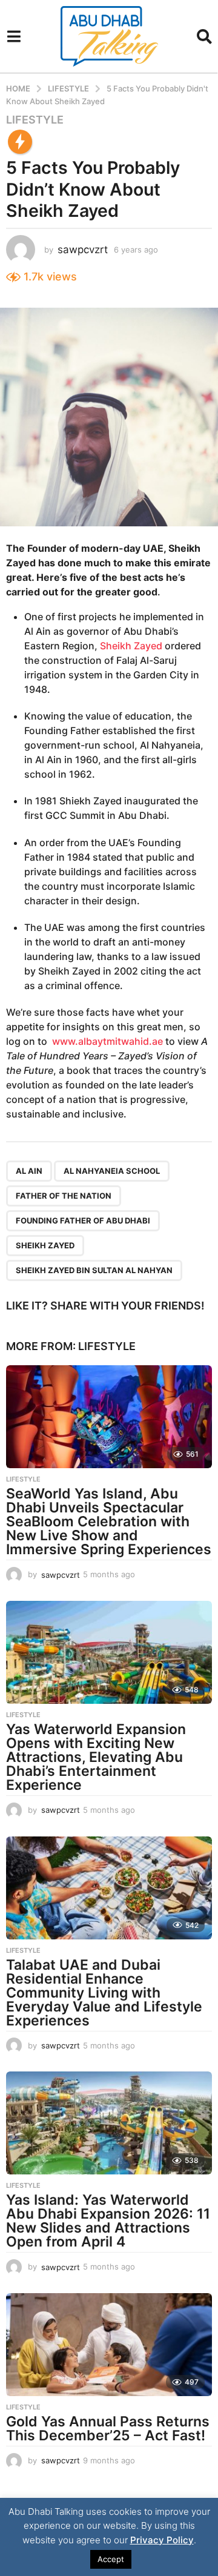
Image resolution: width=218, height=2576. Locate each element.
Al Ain (29, 1171)
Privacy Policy (162, 2540)
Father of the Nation (64, 1196)
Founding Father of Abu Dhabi (83, 1220)
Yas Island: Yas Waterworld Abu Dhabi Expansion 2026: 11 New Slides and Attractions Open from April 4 (108, 2221)
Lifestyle (35, 120)
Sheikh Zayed (131, 646)
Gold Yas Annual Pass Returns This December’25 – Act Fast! (108, 2429)
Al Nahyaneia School (112, 1171)
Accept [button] (111, 2559)
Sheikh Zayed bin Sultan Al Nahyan (94, 1270)
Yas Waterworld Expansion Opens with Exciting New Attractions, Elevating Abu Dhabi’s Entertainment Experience (96, 1757)
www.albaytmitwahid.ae (107, 1041)
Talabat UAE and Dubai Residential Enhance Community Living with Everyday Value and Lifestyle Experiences (104, 1993)
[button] (14, 36)
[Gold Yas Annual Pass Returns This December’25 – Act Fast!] (109, 2345)
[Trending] (20, 142)
